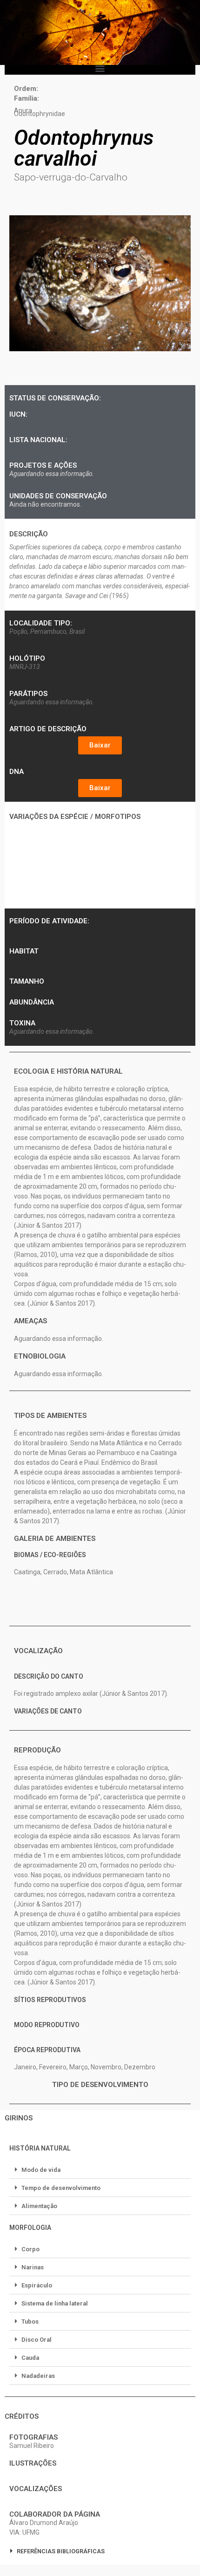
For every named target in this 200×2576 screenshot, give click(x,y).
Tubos (30, 2322)
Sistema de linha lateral (55, 2303)
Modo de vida (41, 2170)
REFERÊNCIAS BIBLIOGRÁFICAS (61, 2551)
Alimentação (39, 2206)
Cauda (30, 2358)
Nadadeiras (38, 2376)
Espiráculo (37, 2285)
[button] (100, 68)
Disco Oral (37, 2340)
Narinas (33, 2267)
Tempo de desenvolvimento (61, 2188)
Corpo (30, 2249)
